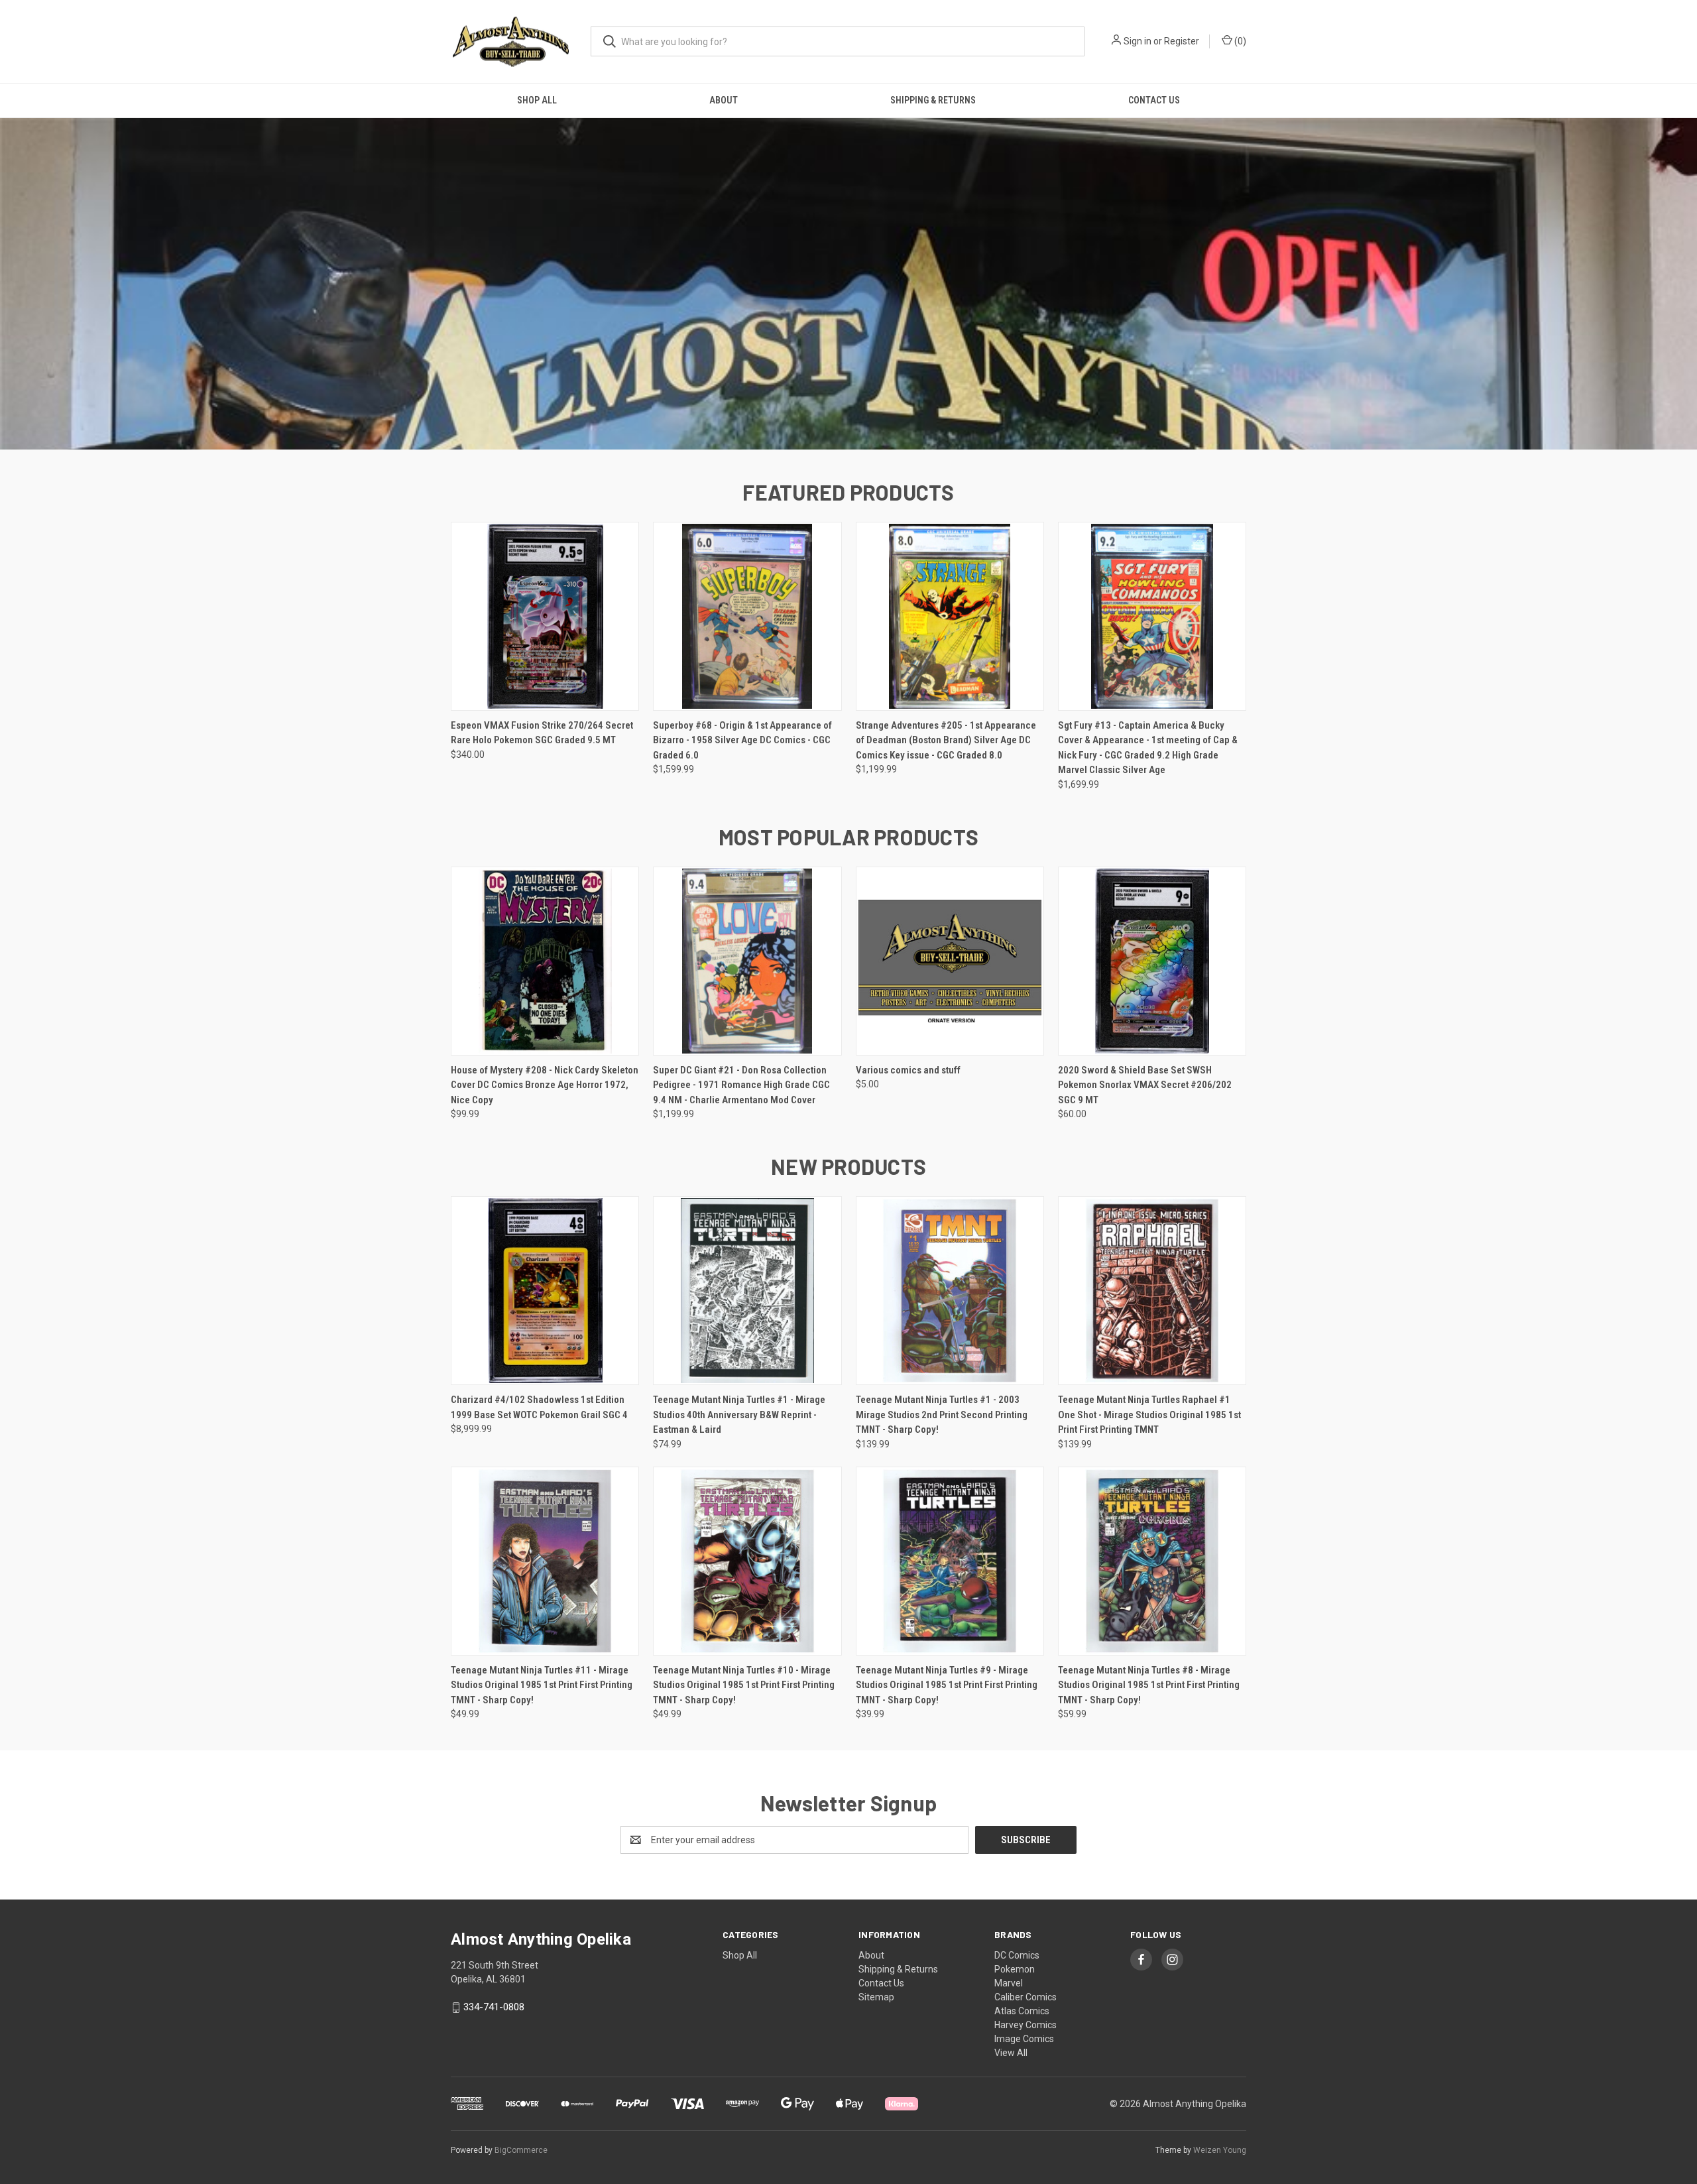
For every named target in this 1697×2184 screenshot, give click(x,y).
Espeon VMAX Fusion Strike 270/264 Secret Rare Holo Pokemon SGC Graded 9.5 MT (542, 733)
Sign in (1138, 41)
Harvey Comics (1025, 2025)
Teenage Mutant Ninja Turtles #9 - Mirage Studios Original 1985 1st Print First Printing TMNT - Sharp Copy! (947, 1685)
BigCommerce (521, 2150)
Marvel (1009, 1983)
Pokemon (1015, 1969)
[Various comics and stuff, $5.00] (950, 961)
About (724, 100)
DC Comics (1017, 1955)
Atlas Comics (1022, 2011)
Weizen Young (1220, 2150)
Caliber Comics (1025, 1997)
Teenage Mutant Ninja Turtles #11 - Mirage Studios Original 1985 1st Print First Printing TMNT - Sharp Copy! (542, 1685)
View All (1011, 2053)
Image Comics (1024, 2039)
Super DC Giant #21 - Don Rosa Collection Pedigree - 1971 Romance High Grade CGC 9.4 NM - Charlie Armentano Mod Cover (741, 1085)
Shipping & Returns (933, 100)
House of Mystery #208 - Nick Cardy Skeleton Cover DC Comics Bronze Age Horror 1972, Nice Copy (545, 1085)
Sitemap (876, 1997)
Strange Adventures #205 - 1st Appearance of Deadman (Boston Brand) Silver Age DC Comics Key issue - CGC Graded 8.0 (946, 740)
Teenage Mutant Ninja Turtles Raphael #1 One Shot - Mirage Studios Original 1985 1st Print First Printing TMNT (1149, 1415)
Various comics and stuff (908, 1070)
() (1239, 41)
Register (1182, 41)
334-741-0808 (494, 2007)
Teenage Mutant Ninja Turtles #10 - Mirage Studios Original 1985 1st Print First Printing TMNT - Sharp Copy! (744, 1685)
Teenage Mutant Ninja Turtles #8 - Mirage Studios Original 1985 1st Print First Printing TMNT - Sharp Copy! (1149, 1685)
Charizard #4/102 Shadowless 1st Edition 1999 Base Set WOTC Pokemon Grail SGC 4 (539, 1407)
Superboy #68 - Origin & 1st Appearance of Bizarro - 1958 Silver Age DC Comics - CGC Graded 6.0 (742, 740)
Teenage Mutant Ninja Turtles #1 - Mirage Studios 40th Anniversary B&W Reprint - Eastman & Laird (739, 1415)
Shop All (537, 100)
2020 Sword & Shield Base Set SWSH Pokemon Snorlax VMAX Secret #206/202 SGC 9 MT (1145, 1085)
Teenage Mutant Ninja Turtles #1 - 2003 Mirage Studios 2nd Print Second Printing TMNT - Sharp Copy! (942, 1415)
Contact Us (1154, 100)
